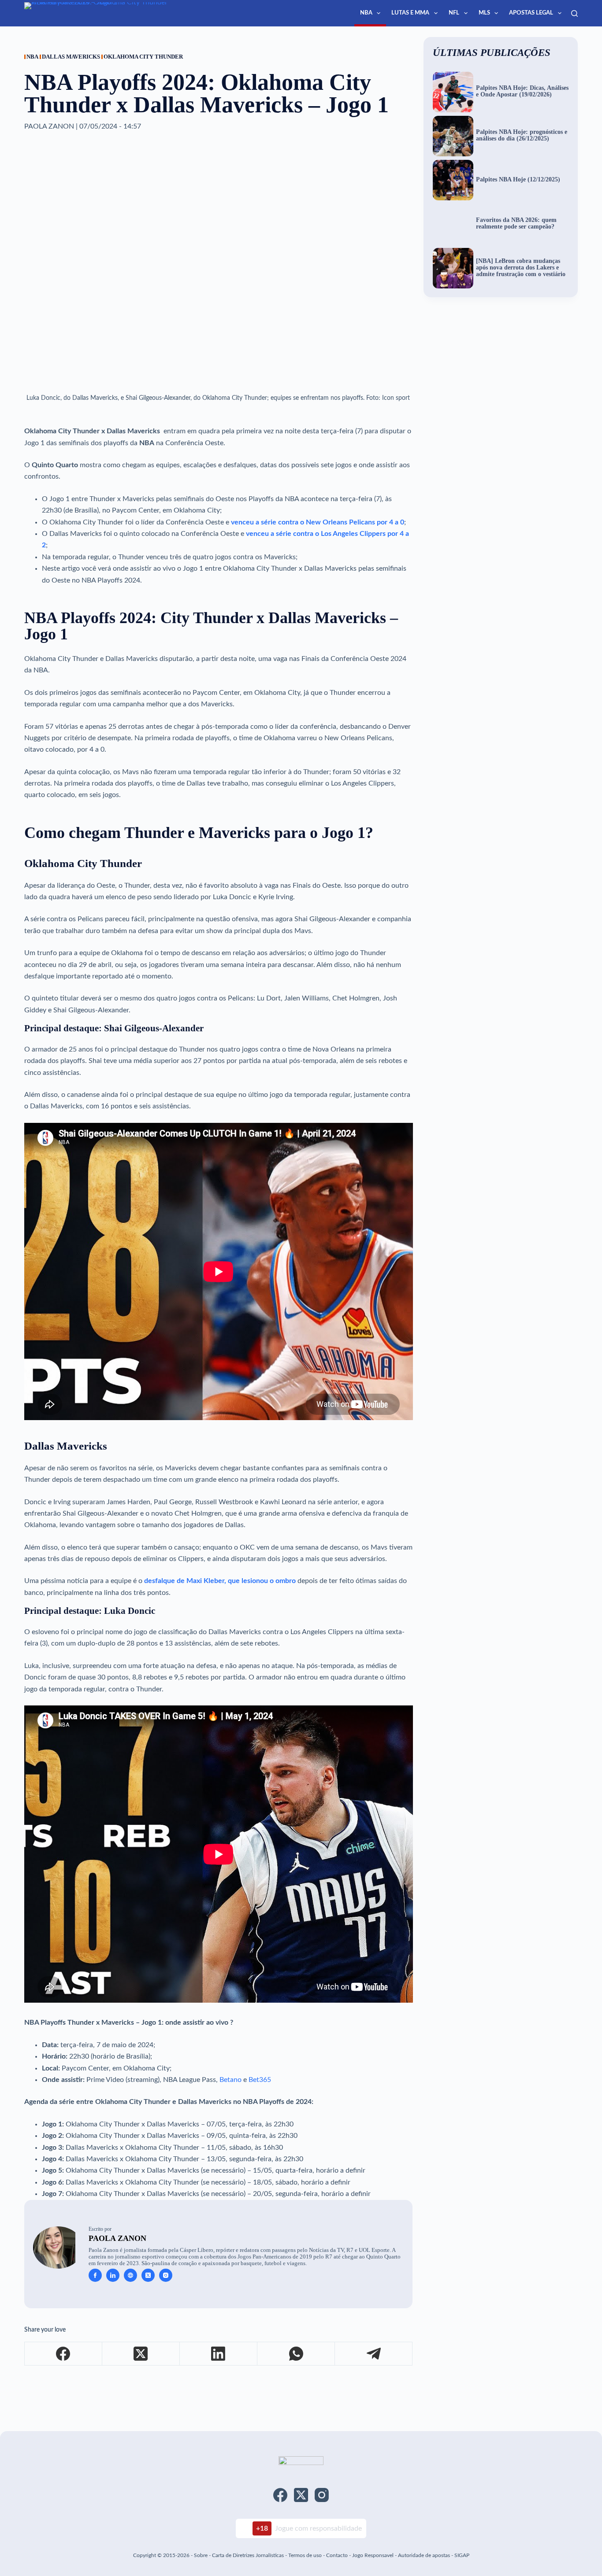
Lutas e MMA (410, 13)
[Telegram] (374, 2354)
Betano (230, 2080)
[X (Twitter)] (141, 2354)
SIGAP (462, 2555)
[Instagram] (322, 2495)
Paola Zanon (117, 2238)
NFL (454, 13)
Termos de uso (305, 2555)
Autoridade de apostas (424, 2555)
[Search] (574, 13)
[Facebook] (63, 2354)
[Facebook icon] (95, 2275)
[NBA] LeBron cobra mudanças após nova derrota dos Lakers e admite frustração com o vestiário (521, 268)
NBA (366, 13)
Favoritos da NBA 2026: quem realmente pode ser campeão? (516, 223)
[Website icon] (130, 2275)
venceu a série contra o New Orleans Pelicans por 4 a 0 (318, 522)
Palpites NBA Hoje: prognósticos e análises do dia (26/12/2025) (522, 135)
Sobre (201, 2555)
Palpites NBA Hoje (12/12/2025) (518, 180)
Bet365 (260, 2080)
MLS (484, 13)
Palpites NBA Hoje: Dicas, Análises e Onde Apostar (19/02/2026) (522, 91)
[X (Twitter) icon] (148, 2275)
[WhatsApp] (296, 2354)
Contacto (337, 2555)
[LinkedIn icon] (113, 2275)
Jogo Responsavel (373, 2555)
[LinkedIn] (219, 2354)
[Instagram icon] (166, 2275)
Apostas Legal (531, 13)
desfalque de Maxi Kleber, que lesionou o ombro (220, 1581)
